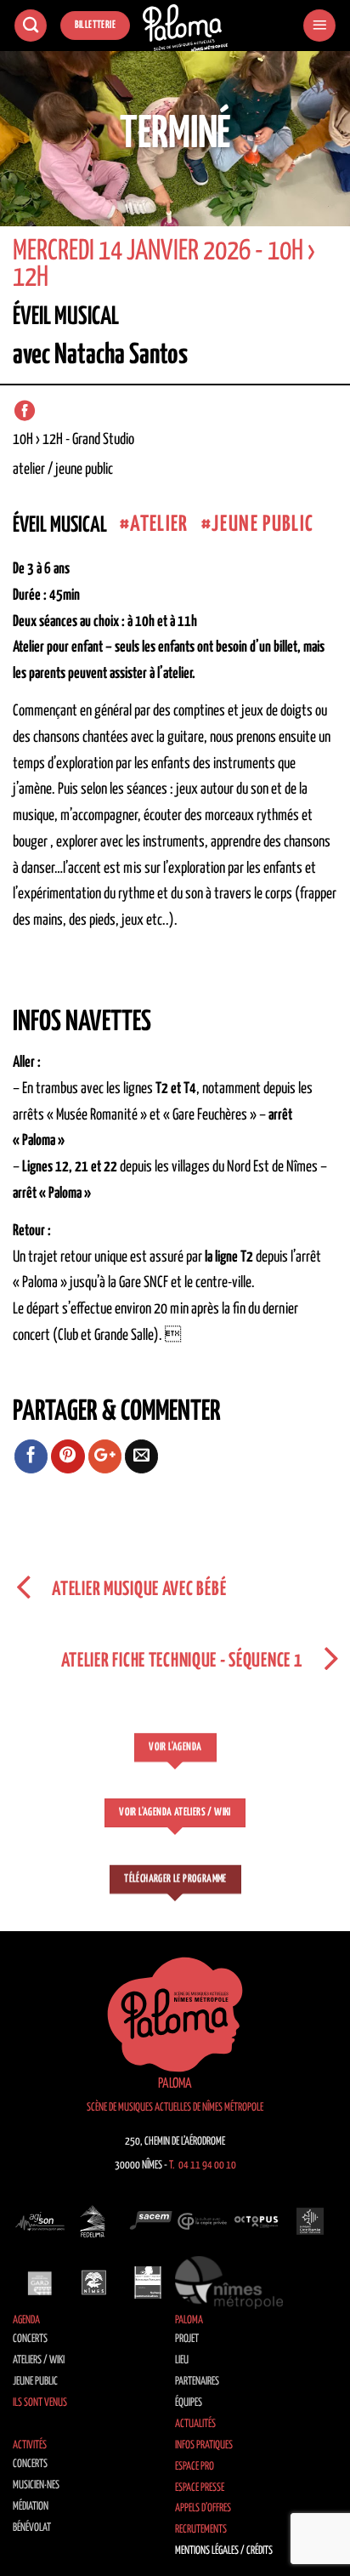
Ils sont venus (40, 2403)
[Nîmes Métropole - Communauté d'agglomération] (229, 2282)
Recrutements (201, 2530)
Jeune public (35, 2382)
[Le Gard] (40, 2282)
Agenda (26, 2320)
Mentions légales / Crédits (224, 2551)
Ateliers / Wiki (39, 2360)
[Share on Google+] (105, 1456)
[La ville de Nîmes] (94, 2282)
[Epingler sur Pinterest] (68, 1456)
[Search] (31, 26)
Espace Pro (195, 2467)
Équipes (189, 2403)
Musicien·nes (36, 2485)
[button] (319, 26)
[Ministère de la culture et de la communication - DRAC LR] (148, 2282)
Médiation (31, 2507)
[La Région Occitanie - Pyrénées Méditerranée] (310, 2221)
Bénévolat (32, 2528)
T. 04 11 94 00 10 (203, 2166)
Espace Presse (200, 2488)
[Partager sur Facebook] (31, 1456)
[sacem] (148, 2221)
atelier (159, 524)
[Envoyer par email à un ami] (142, 1456)
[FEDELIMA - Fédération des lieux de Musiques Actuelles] (94, 2221)
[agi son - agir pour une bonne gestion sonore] (40, 2221)
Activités (30, 2445)
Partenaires (197, 2382)
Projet (187, 2339)
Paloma (189, 2320)
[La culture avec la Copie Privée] (202, 2221)
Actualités (195, 2424)
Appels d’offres (203, 2508)
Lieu (182, 2360)
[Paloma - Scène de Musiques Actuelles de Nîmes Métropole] (185, 28)
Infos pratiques (204, 2445)
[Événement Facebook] (25, 411)
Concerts (30, 2339)
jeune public (262, 524)
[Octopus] (257, 2221)
